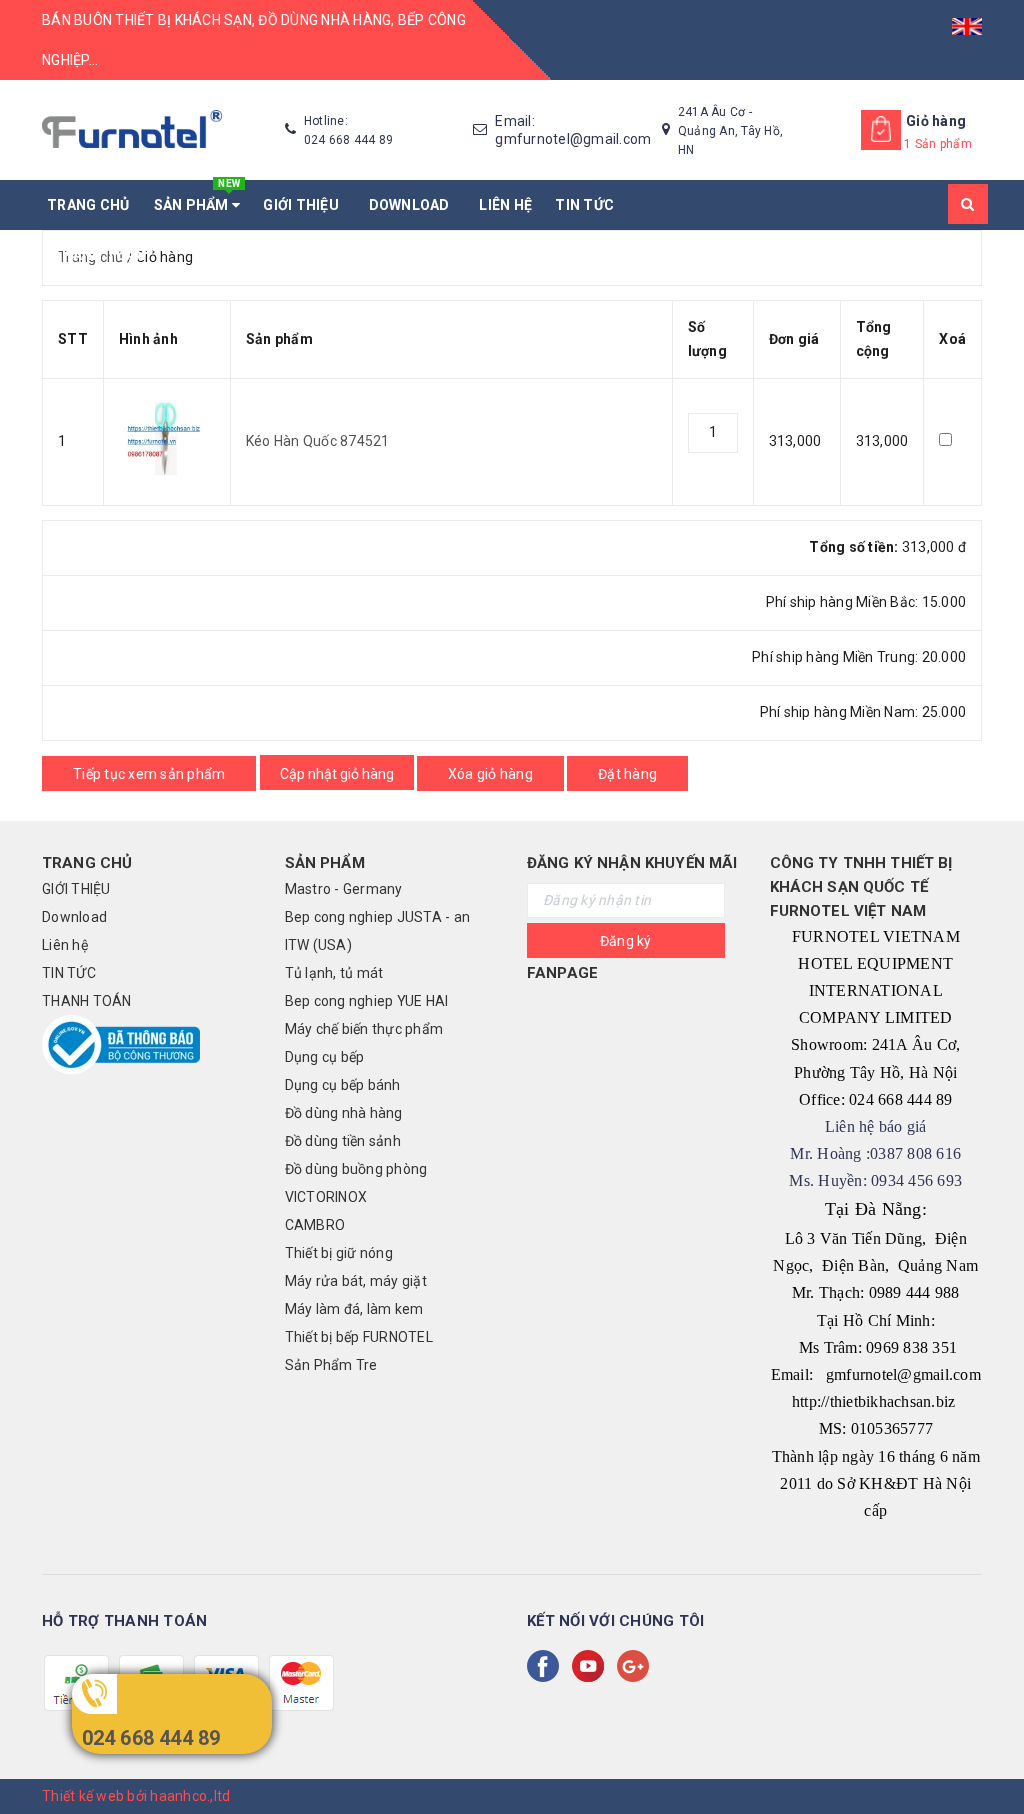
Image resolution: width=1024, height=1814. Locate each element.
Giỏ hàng (936, 121)
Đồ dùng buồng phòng (356, 1169)
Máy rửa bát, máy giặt (356, 1281)
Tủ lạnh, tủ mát (334, 973)
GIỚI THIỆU (304, 205)
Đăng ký (626, 941)
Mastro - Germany (344, 889)
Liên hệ (505, 205)
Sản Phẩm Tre (331, 1365)
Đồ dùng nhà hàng (344, 1113)
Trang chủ (88, 205)
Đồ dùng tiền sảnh (343, 1141)
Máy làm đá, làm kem (354, 1309)
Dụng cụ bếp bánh (343, 1085)
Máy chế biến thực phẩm (364, 1029)
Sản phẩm (197, 196)
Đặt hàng (627, 774)
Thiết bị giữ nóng (339, 1253)
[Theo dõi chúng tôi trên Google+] (637, 1666)
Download (413, 205)
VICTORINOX (326, 1197)
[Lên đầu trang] (989, 1754)
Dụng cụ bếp (325, 1057)
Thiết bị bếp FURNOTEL (359, 1337)
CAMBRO (315, 1225)
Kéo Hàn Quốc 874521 (318, 441)
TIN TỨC (584, 205)
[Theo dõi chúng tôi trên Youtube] (592, 1666)
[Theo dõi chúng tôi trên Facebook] (547, 1666)
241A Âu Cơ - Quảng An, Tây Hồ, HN (730, 131)
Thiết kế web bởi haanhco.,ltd (136, 1796)
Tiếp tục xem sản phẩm (149, 774)
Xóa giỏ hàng (490, 774)
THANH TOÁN (99, 255)
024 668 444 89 (151, 1738)
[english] (967, 20)
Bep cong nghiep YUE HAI (367, 1001)
